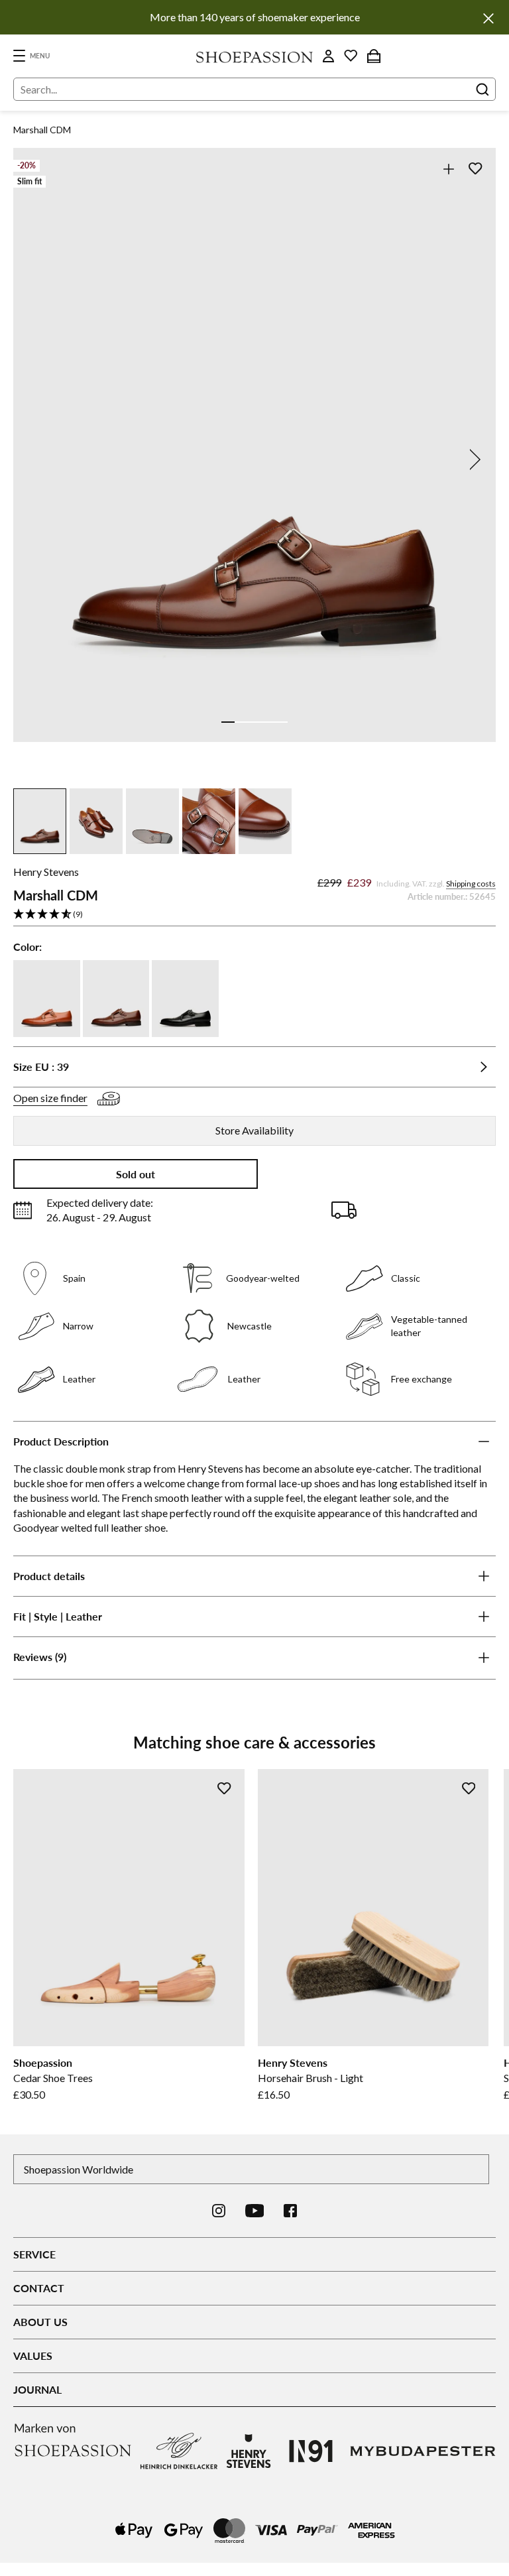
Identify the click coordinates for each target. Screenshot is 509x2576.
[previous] (36, 460)
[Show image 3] (254, 722)
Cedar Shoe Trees (53, 2078)
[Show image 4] (268, 722)
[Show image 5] (281, 722)
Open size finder (50, 1098)
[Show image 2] (241, 722)
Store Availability (254, 1130)
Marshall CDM (42, 130)
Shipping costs (471, 884)
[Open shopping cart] (374, 56)
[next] (473, 460)
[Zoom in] (448, 169)
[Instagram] (219, 2211)
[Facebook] (290, 2211)
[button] (254, 915)
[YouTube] (255, 2211)
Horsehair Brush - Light (311, 2078)
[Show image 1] (228, 722)
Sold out (136, 1174)
